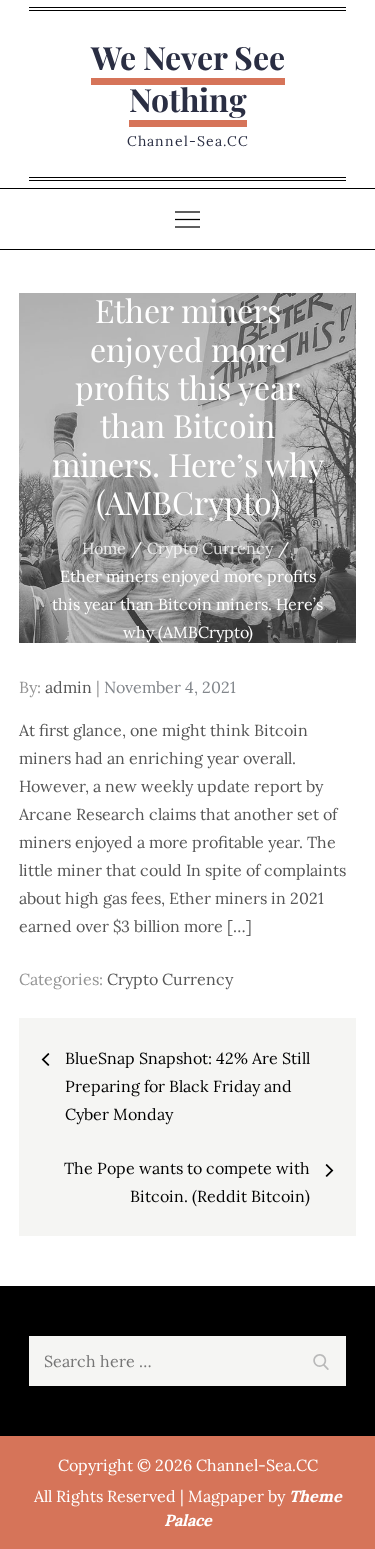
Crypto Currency (170, 979)
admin (68, 687)
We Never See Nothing (188, 77)
